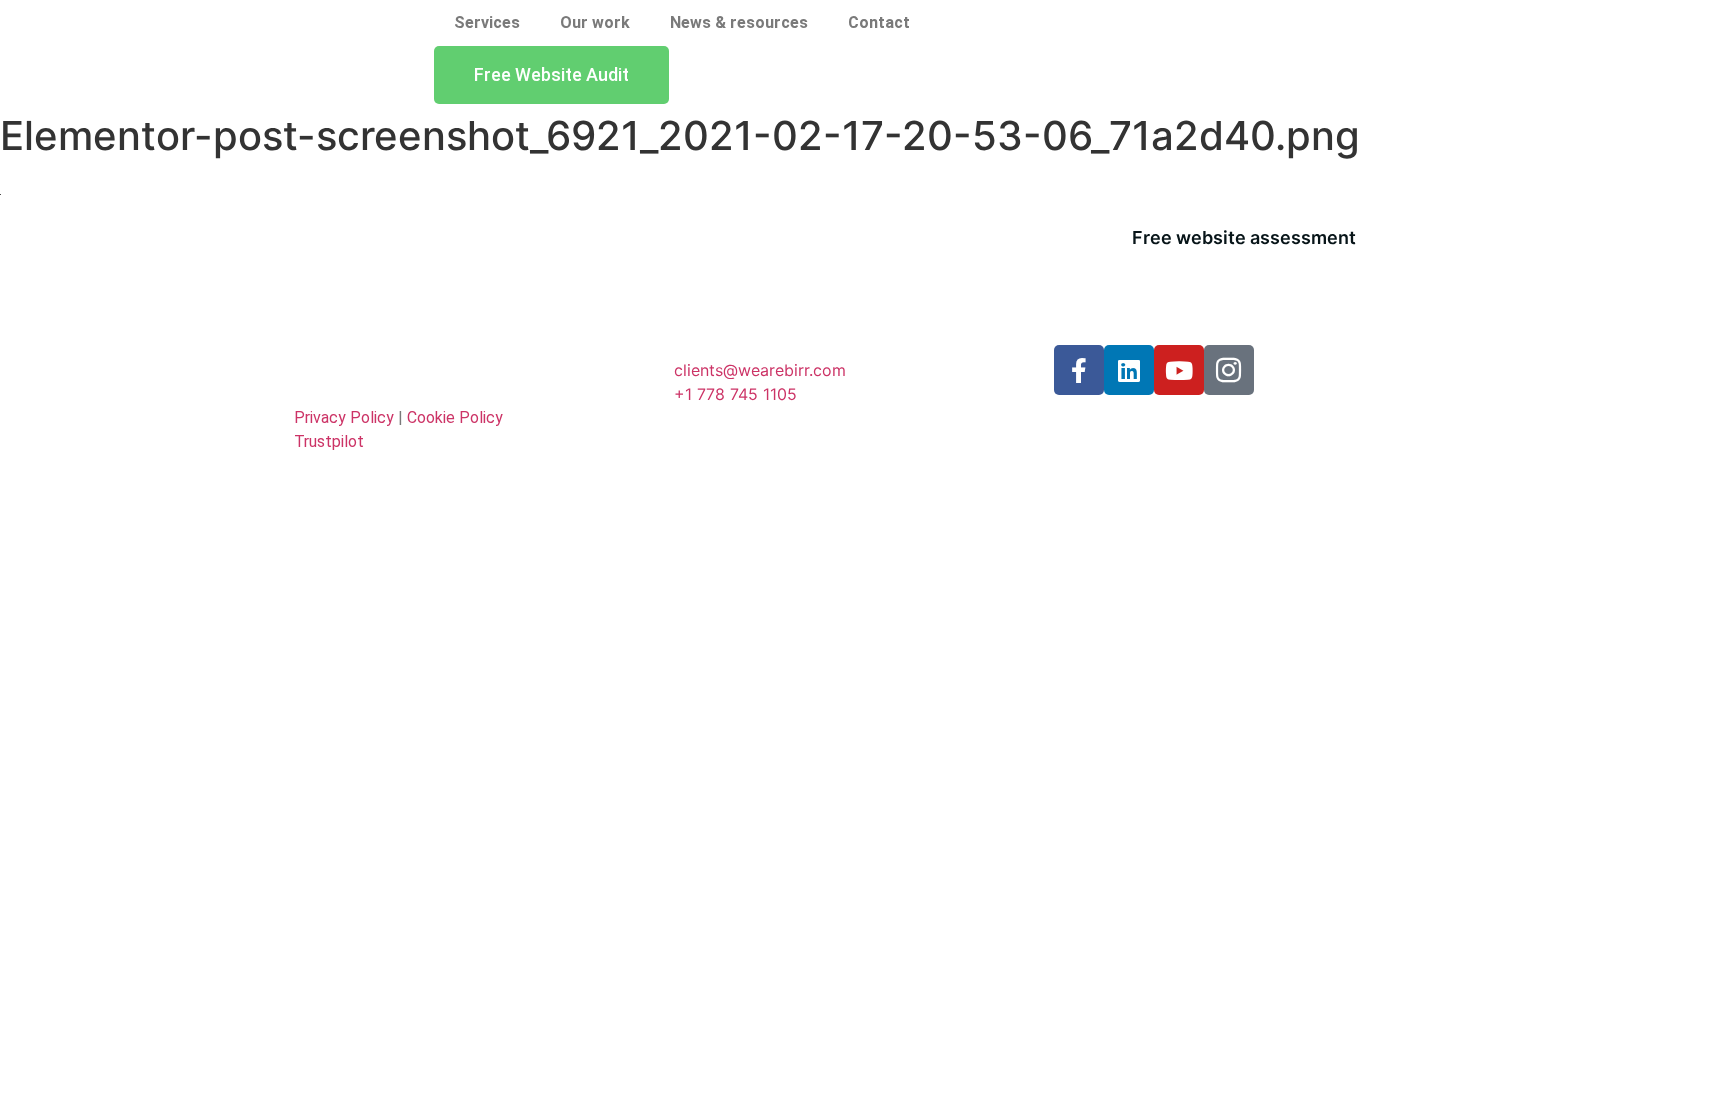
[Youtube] (1179, 370)
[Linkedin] (1129, 370)
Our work (595, 22)
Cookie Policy (455, 417)
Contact (879, 22)
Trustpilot (329, 441)
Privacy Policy (344, 417)
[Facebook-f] (1079, 370)
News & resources (739, 22)
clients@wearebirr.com (760, 370)
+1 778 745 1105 (735, 394)
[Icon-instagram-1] (1229, 370)
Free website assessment (1244, 237)
